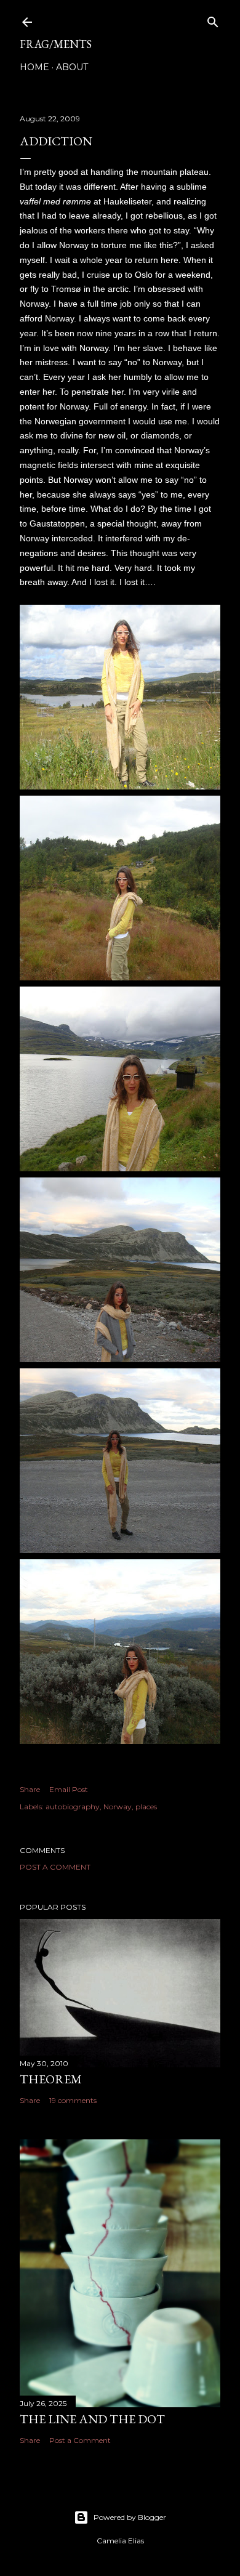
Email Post (69, 1789)
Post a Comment (55, 1867)
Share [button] (30, 1789)
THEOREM (51, 2079)
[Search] (213, 19)
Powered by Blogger (130, 2517)
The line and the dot (92, 2419)
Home (34, 67)
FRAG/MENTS (56, 44)
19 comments (73, 2100)
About (72, 67)
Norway (118, 1807)
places (146, 1807)
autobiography (73, 1807)
